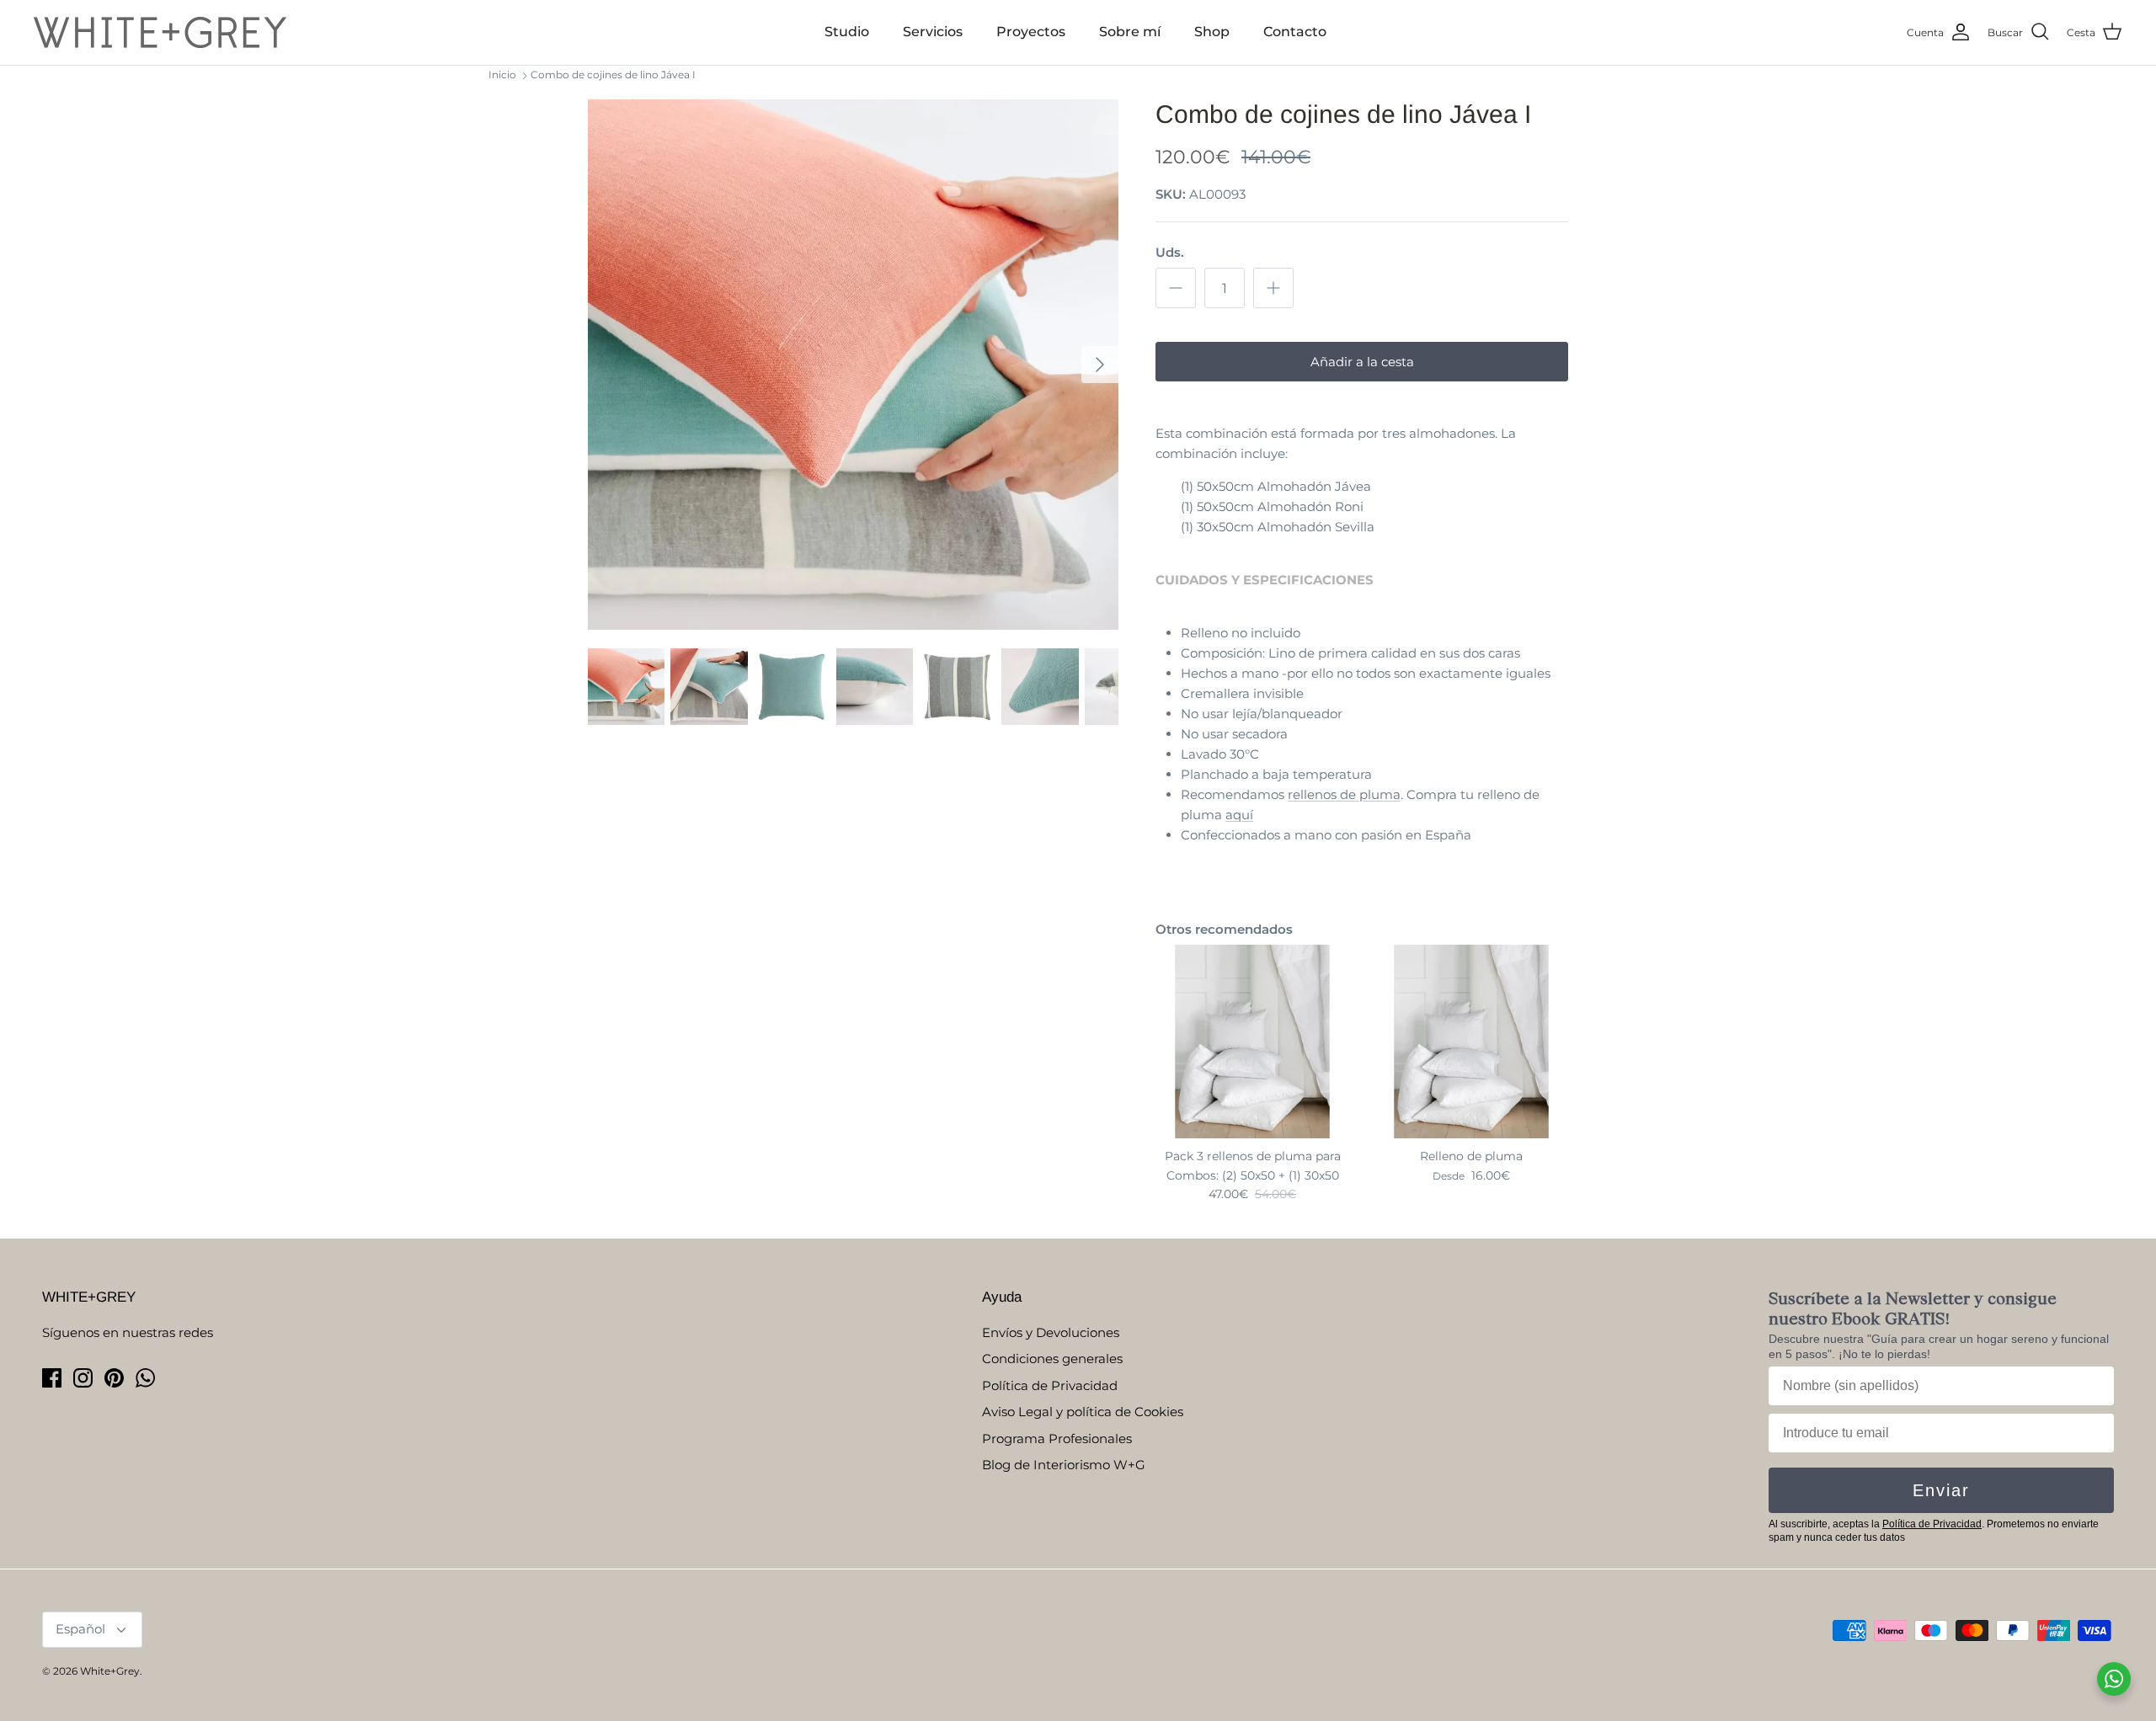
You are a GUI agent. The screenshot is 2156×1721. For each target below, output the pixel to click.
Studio (847, 32)
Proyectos (1031, 32)
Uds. (1170, 252)
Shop (1212, 32)
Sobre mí (1130, 32)
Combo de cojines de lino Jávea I (613, 75)
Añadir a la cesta (1362, 362)
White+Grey (110, 1671)
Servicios (933, 32)
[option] (853, 365)
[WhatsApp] (145, 1378)
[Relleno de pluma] (1471, 1042)
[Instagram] (83, 1378)
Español (80, 1629)
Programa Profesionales (1057, 1439)
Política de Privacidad (1050, 1385)
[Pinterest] (114, 1378)
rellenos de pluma (1344, 794)
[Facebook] (52, 1378)
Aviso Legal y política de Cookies (1083, 1412)
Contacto (1295, 32)
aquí (1239, 815)
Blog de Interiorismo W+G (1064, 1465)
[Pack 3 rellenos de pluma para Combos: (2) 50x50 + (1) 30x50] (1252, 1042)
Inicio (502, 75)
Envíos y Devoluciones (1051, 1332)
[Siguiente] (1100, 365)
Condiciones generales (1052, 1359)
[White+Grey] (160, 32)
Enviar (1941, 1490)
